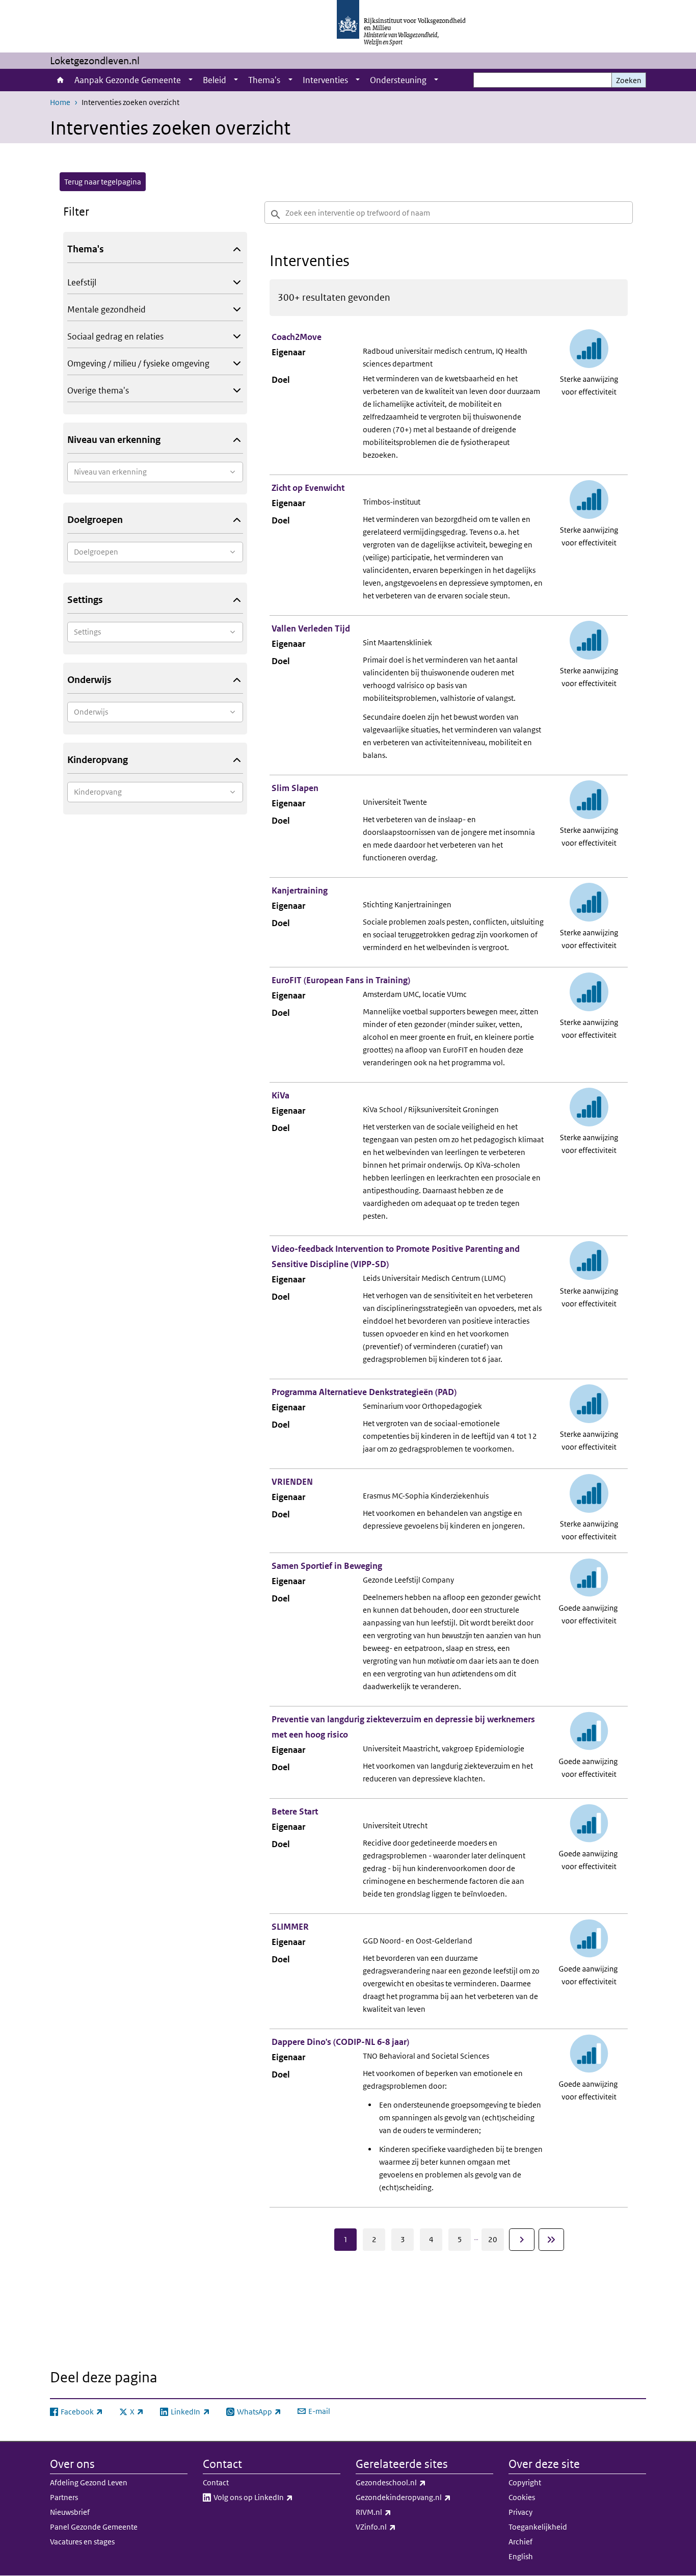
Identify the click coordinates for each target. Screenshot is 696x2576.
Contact (216, 2482)
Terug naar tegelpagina (103, 182)
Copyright (525, 2482)
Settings (85, 600)
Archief (520, 2542)
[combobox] (155, 472)
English (521, 2556)
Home (60, 80)
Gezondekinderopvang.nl (424, 2497)
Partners (64, 2497)
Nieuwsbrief (70, 2512)
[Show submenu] (191, 80)
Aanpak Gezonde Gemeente (128, 80)
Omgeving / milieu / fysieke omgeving (138, 363)
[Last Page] (551, 2240)
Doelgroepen (95, 520)
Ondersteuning (398, 80)
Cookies (522, 2497)
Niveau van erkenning (114, 440)
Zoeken (629, 80)
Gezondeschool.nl (413, 2482)
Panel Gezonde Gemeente (94, 2527)
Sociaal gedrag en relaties (115, 336)
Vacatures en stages (82, 2542)
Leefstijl (82, 282)
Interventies (325, 80)
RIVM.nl (396, 2512)
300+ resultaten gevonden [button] (334, 297)
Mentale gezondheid (106, 309)
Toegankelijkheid (538, 2527)
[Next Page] (522, 2240)
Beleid (215, 80)
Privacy (520, 2512)
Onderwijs (89, 680)
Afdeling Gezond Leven (89, 2482)
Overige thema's (98, 390)
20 (493, 2239)
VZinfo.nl (398, 2527)
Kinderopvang (98, 760)
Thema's (264, 80)
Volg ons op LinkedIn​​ (276, 2497)
